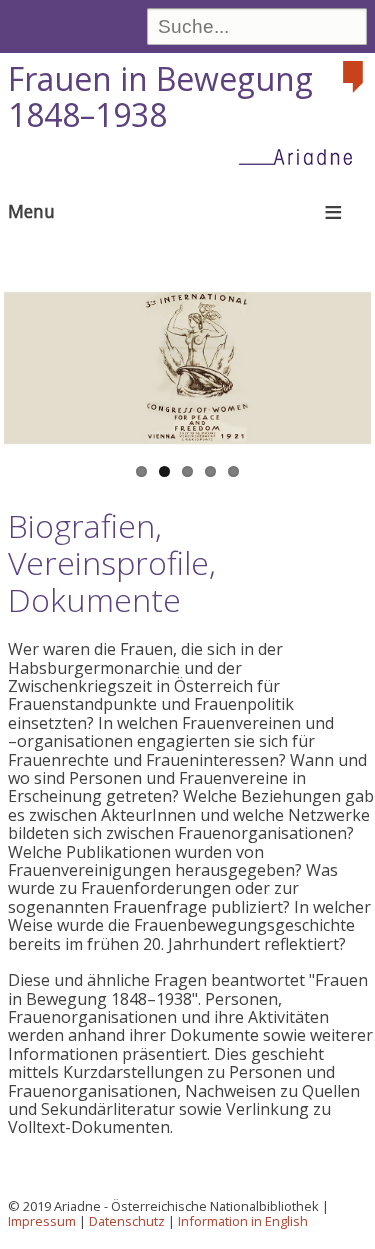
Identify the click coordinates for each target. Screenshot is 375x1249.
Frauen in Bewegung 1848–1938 (160, 97)
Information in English (243, 1221)
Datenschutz (127, 1221)
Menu (31, 211)
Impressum (42, 1221)
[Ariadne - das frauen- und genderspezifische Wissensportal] (302, 156)
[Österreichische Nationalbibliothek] (355, 77)
